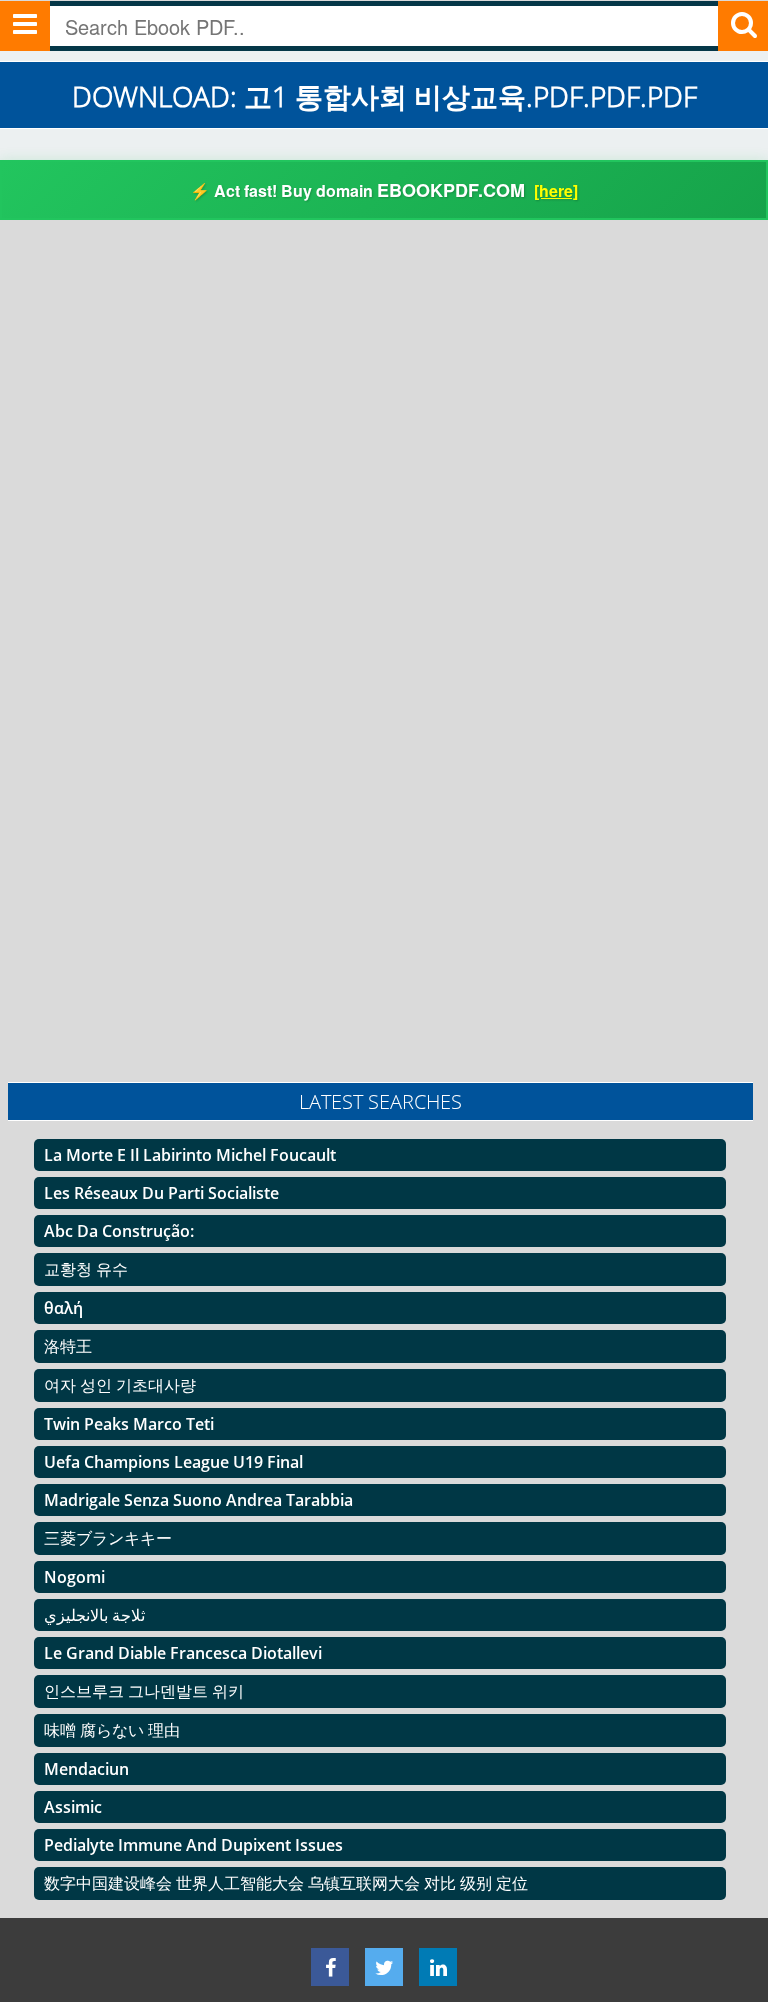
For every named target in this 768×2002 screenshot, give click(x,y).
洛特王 (68, 1346)
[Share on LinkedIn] (438, 1967)
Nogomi (74, 1577)
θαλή (63, 1308)
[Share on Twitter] (384, 1967)
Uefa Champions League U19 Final (173, 1462)
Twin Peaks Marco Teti (129, 1424)
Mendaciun (86, 1769)
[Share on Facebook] (330, 1967)
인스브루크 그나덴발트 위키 (144, 1691)
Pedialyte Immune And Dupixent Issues (193, 1845)
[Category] (25, 26)
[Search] (743, 26)
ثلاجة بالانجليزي (94, 1615)
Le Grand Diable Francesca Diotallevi (183, 1653)
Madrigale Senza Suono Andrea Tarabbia (198, 1500)
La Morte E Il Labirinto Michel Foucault (190, 1155)
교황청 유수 (86, 1269)
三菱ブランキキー (108, 1538)
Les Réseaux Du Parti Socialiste (161, 1193)
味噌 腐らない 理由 (112, 1730)
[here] (556, 190)
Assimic (73, 1807)
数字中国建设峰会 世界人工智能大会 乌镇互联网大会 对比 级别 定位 (286, 1883)
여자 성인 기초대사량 (120, 1385)
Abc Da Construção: (119, 1231)
